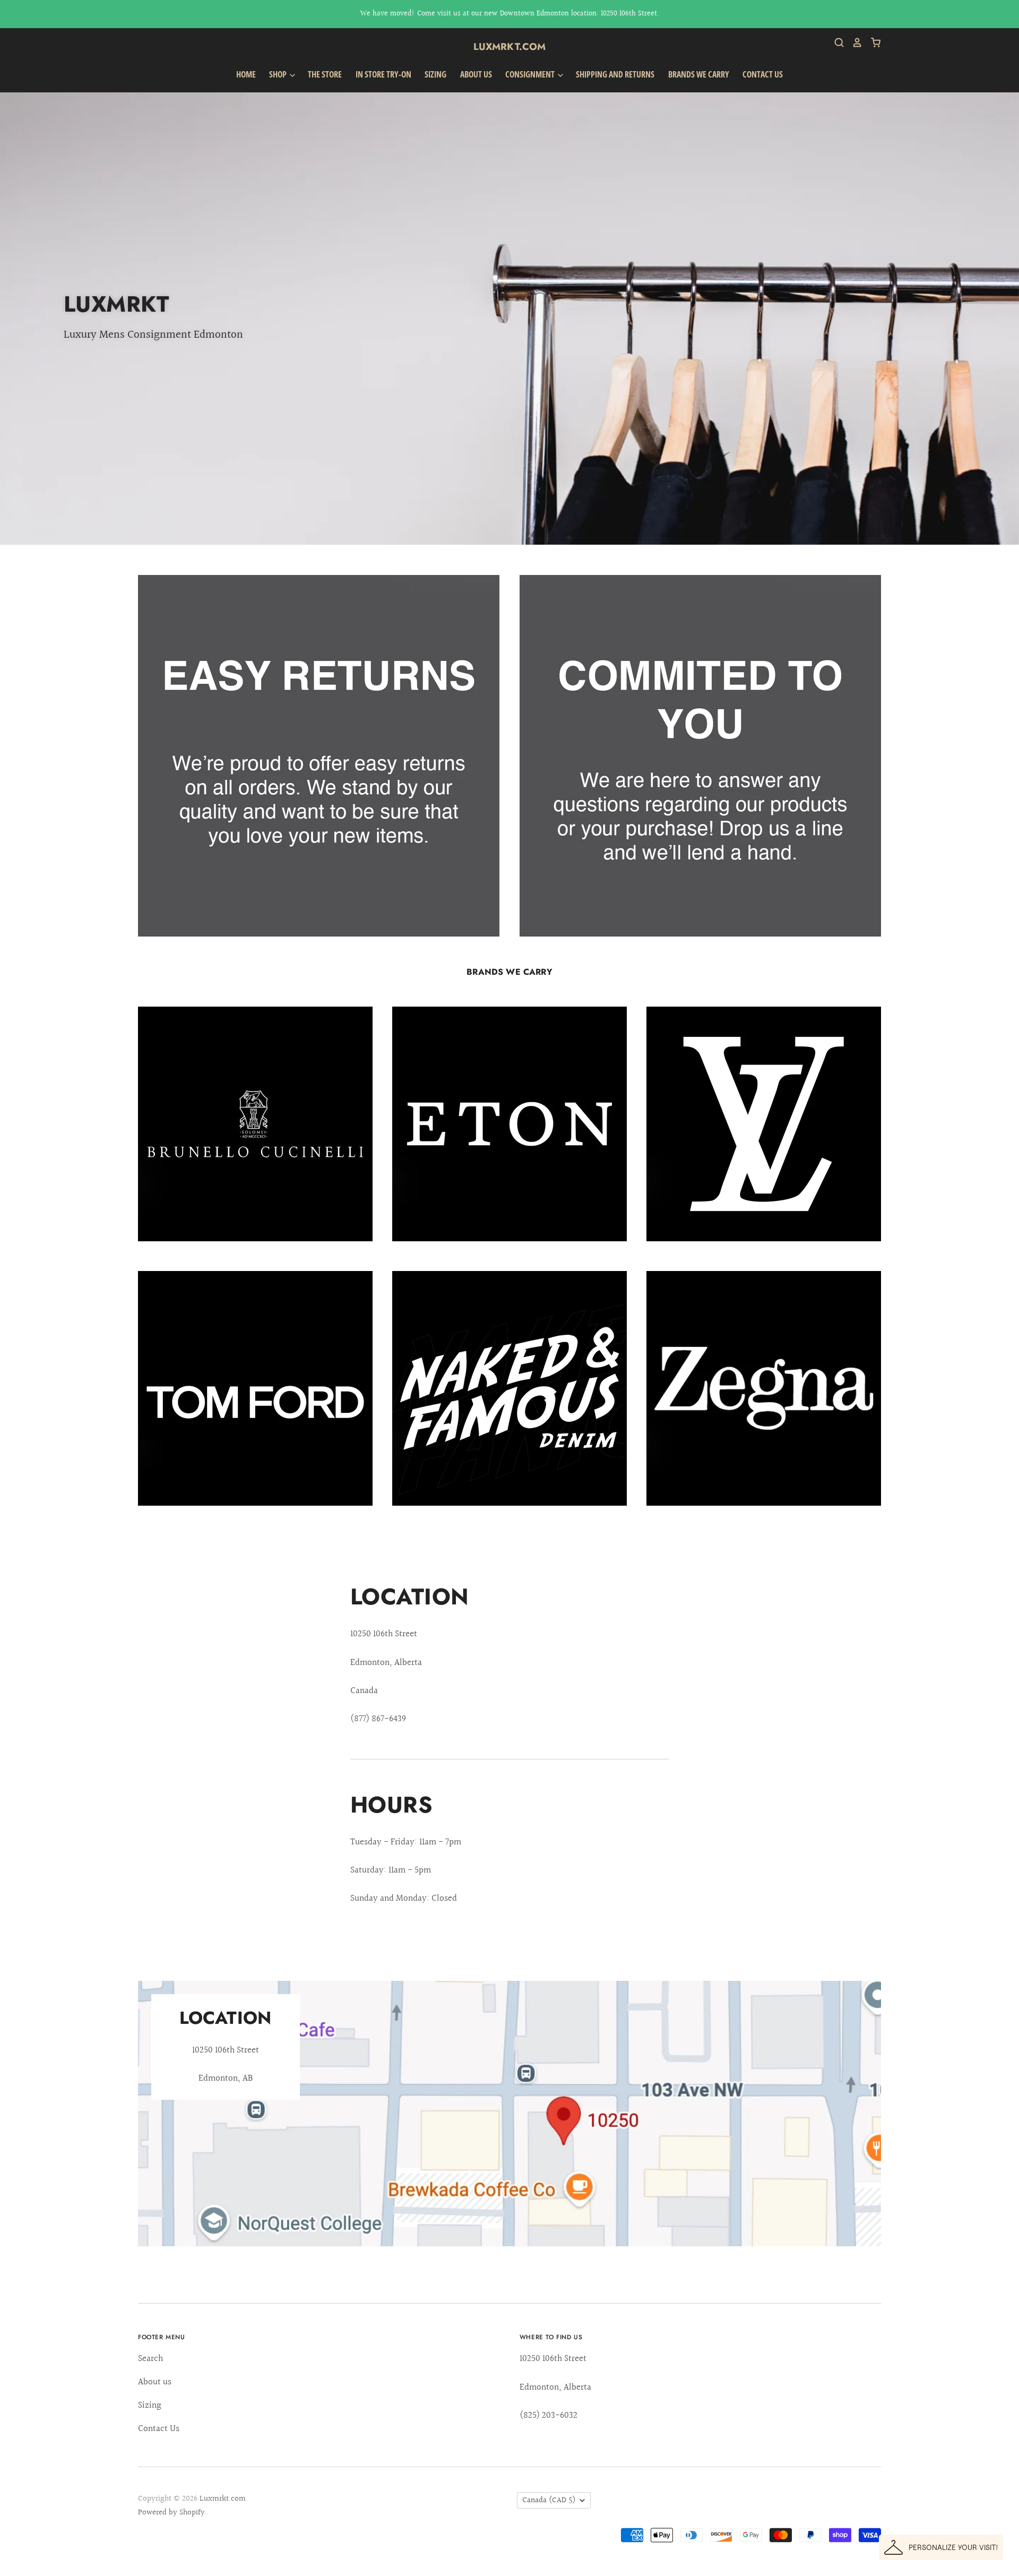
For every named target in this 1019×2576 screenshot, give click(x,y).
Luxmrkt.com (510, 47)
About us (476, 74)
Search (150, 2359)
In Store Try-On (383, 74)
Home (246, 74)
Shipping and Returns (615, 74)
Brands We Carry (699, 74)
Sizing (435, 74)
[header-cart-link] (872, 42)
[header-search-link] (835, 42)
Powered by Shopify (171, 2513)
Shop (279, 74)
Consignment (531, 74)
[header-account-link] (853, 42)
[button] (941, 2547)
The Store (325, 74)
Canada (549, 2500)
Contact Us (763, 74)
